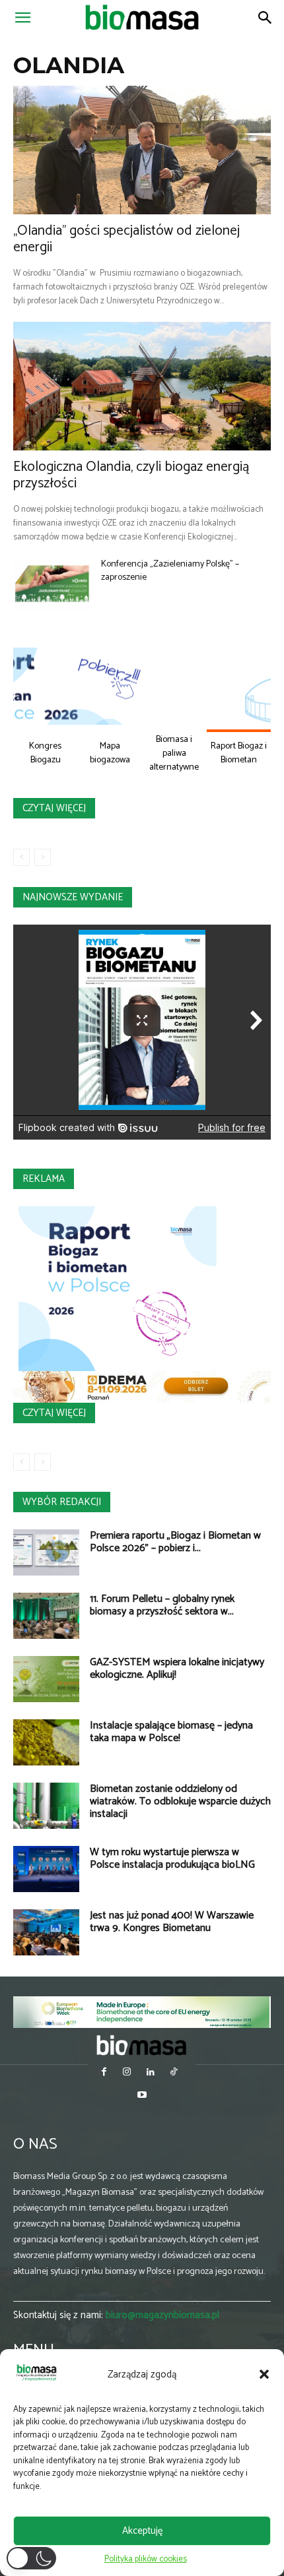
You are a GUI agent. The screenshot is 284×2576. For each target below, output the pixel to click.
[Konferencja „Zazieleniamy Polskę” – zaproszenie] (52, 585)
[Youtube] (142, 2096)
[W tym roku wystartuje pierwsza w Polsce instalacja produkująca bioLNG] (46, 1869)
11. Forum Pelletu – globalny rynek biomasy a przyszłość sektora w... (162, 1605)
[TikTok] (173, 2073)
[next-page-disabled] (43, 857)
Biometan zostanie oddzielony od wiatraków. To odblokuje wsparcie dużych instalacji (180, 1801)
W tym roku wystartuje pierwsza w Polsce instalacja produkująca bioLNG (172, 1858)
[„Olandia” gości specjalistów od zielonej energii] (142, 150)
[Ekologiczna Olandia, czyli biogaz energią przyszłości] (142, 386)
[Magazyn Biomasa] (142, 2045)
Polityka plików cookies (146, 2559)
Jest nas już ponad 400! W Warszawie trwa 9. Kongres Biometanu (172, 1922)
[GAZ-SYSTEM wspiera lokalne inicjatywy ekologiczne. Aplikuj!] (46, 1679)
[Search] (266, 18)
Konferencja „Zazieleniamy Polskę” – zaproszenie (170, 571)
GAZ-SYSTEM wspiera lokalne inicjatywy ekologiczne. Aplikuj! (177, 1669)
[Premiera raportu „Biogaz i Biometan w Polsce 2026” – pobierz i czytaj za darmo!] (46, 1552)
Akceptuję (142, 2531)
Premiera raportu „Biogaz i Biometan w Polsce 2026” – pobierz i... (175, 1542)
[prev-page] (21, 857)
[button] (264, 2374)
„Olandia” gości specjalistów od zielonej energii (126, 239)
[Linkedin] (150, 2073)
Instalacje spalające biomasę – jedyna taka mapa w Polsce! (171, 1732)
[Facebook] (104, 2073)
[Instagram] (127, 2073)
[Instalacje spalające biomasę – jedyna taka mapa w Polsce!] (46, 1742)
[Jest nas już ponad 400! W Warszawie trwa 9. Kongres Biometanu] (46, 1932)
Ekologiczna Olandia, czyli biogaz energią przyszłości (131, 475)
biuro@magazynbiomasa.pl (162, 2315)
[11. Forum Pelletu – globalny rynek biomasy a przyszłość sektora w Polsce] (46, 1616)
